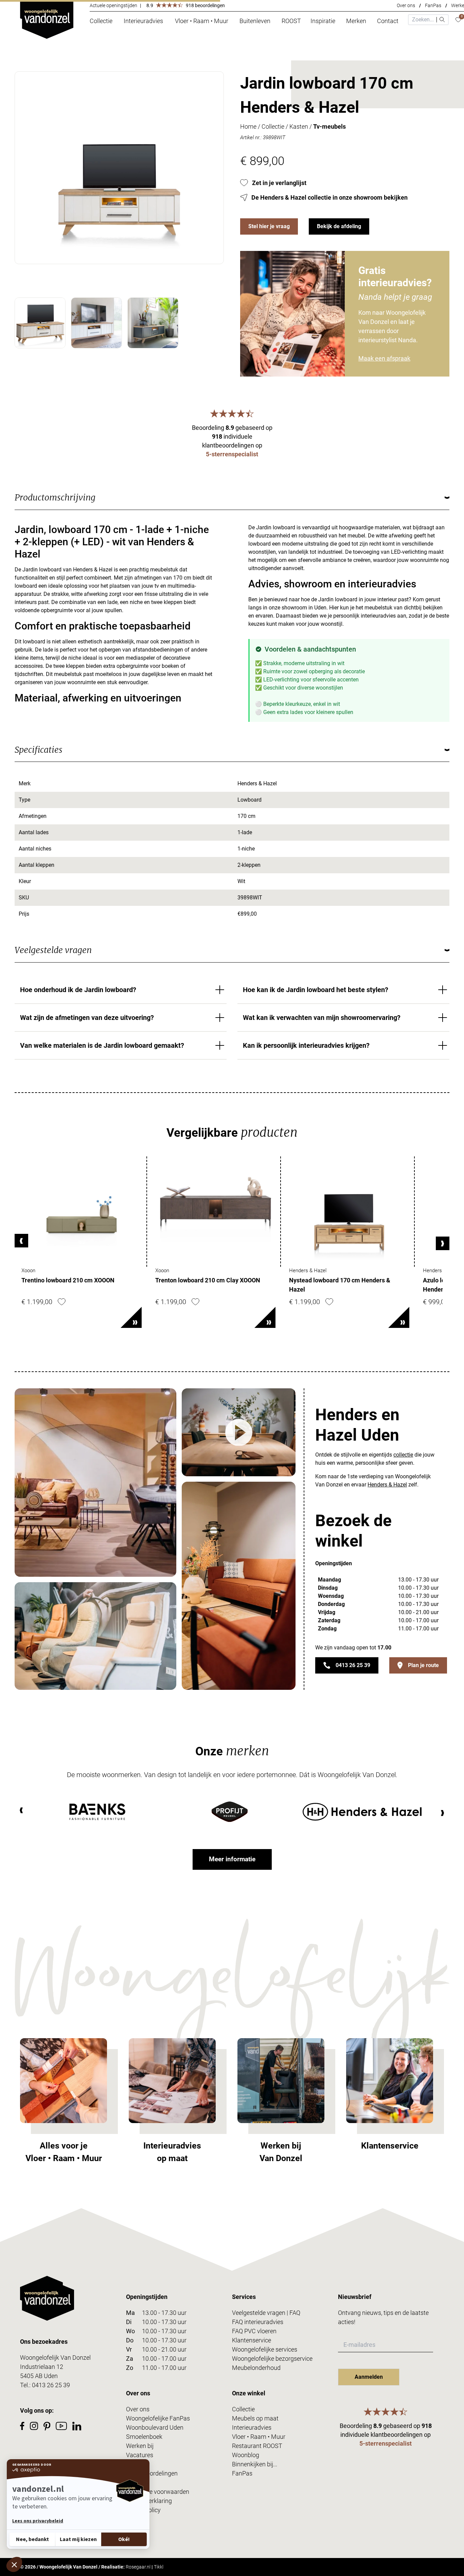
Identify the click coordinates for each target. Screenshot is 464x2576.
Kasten (299, 126)
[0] (458, 20)
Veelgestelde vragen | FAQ (266, 2313)
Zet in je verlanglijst (279, 183)
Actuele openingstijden (113, 5)
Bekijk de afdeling (339, 226)
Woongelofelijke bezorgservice (272, 2359)
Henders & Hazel (387, 1485)
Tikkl (159, 2567)
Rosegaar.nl (138, 2567)
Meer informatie (232, 1859)
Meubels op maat (255, 2418)
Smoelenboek (144, 2437)
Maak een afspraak (384, 358)
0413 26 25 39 (353, 1665)
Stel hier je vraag (269, 226)
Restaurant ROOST (257, 2446)
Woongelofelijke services (265, 2349)
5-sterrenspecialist (232, 454)
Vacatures (140, 2455)
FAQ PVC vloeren (254, 2331)
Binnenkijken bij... (255, 2464)
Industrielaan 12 (42, 2367)
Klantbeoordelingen (152, 2473)
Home (248, 126)
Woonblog (246, 2455)
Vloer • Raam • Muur (259, 2437)
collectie (403, 1455)
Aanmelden (369, 2377)
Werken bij (140, 2446)
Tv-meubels (329, 126)
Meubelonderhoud (256, 2368)
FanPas (433, 5)
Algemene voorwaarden (158, 2492)
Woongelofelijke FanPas (158, 2418)
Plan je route (423, 1665)
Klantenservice (252, 2340)
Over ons (406, 5)
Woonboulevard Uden (155, 2427)
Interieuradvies (252, 2427)
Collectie (273, 126)
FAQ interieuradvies (258, 2322)
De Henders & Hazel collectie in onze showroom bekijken (329, 197)
